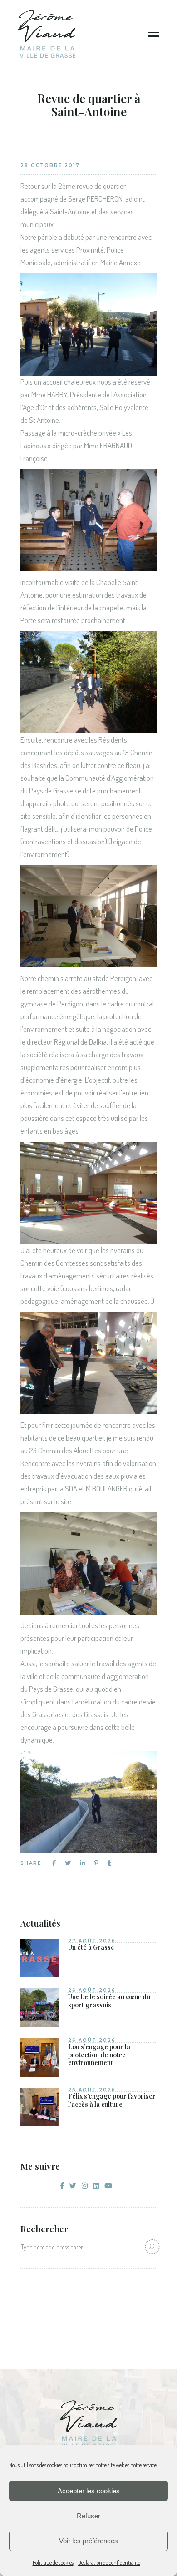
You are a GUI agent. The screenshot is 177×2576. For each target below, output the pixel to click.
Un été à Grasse (91, 1947)
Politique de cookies (53, 2563)
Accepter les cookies (89, 2491)
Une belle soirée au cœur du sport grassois (109, 2001)
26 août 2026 (92, 1990)
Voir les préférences (88, 2541)
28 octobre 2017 (50, 166)
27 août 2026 (92, 1941)
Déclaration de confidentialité (109, 2563)
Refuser (88, 2516)
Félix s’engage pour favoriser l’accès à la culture (112, 2100)
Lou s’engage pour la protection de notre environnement (99, 2055)
